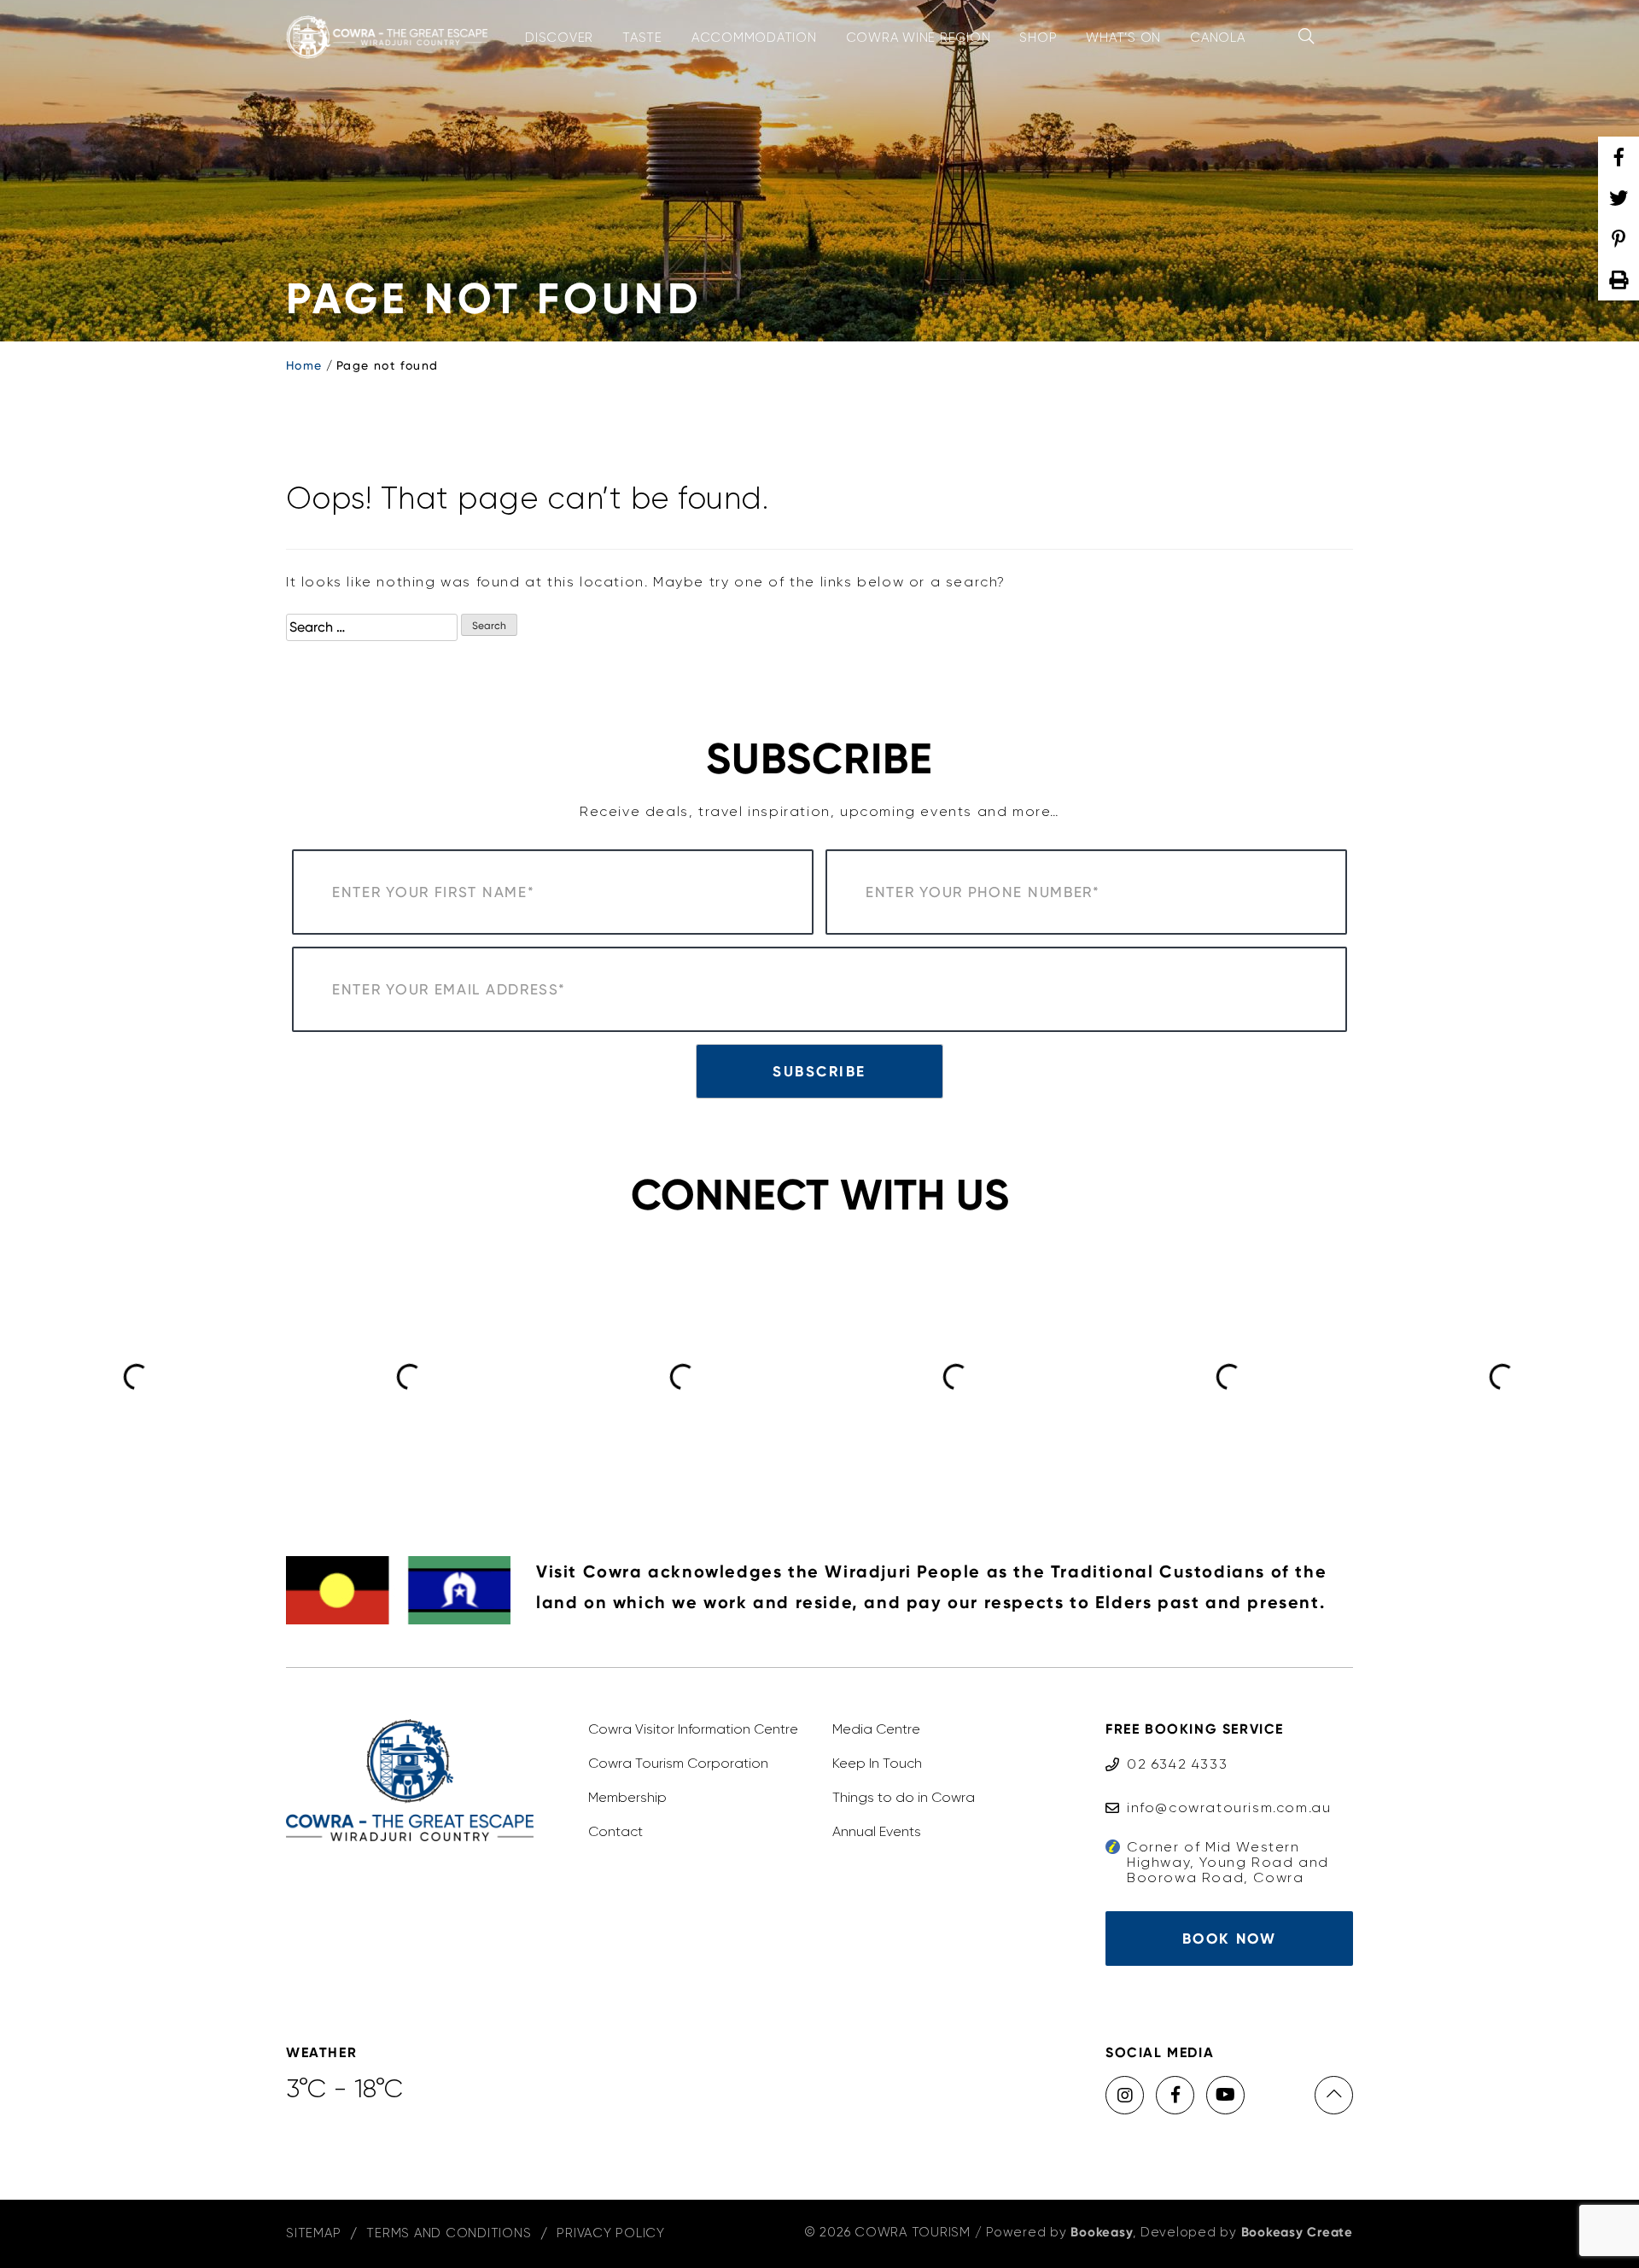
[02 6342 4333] (1167, 1748)
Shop (1038, 38)
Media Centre (876, 1729)
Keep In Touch (877, 1763)
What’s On (1123, 38)
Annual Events (877, 1831)
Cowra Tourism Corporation (678, 1763)
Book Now (1229, 1939)
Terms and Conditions (449, 2233)
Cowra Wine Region (919, 38)
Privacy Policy (611, 2233)
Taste (642, 38)
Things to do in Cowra (904, 1797)
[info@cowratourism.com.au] (1218, 1791)
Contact (615, 1831)
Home (304, 365)
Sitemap (313, 2233)
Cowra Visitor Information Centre (693, 1729)
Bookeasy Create (1297, 2232)
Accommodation (754, 38)
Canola (1218, 38)
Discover (559, 38)
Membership (627, 1797)
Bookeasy (1102, 2232)
